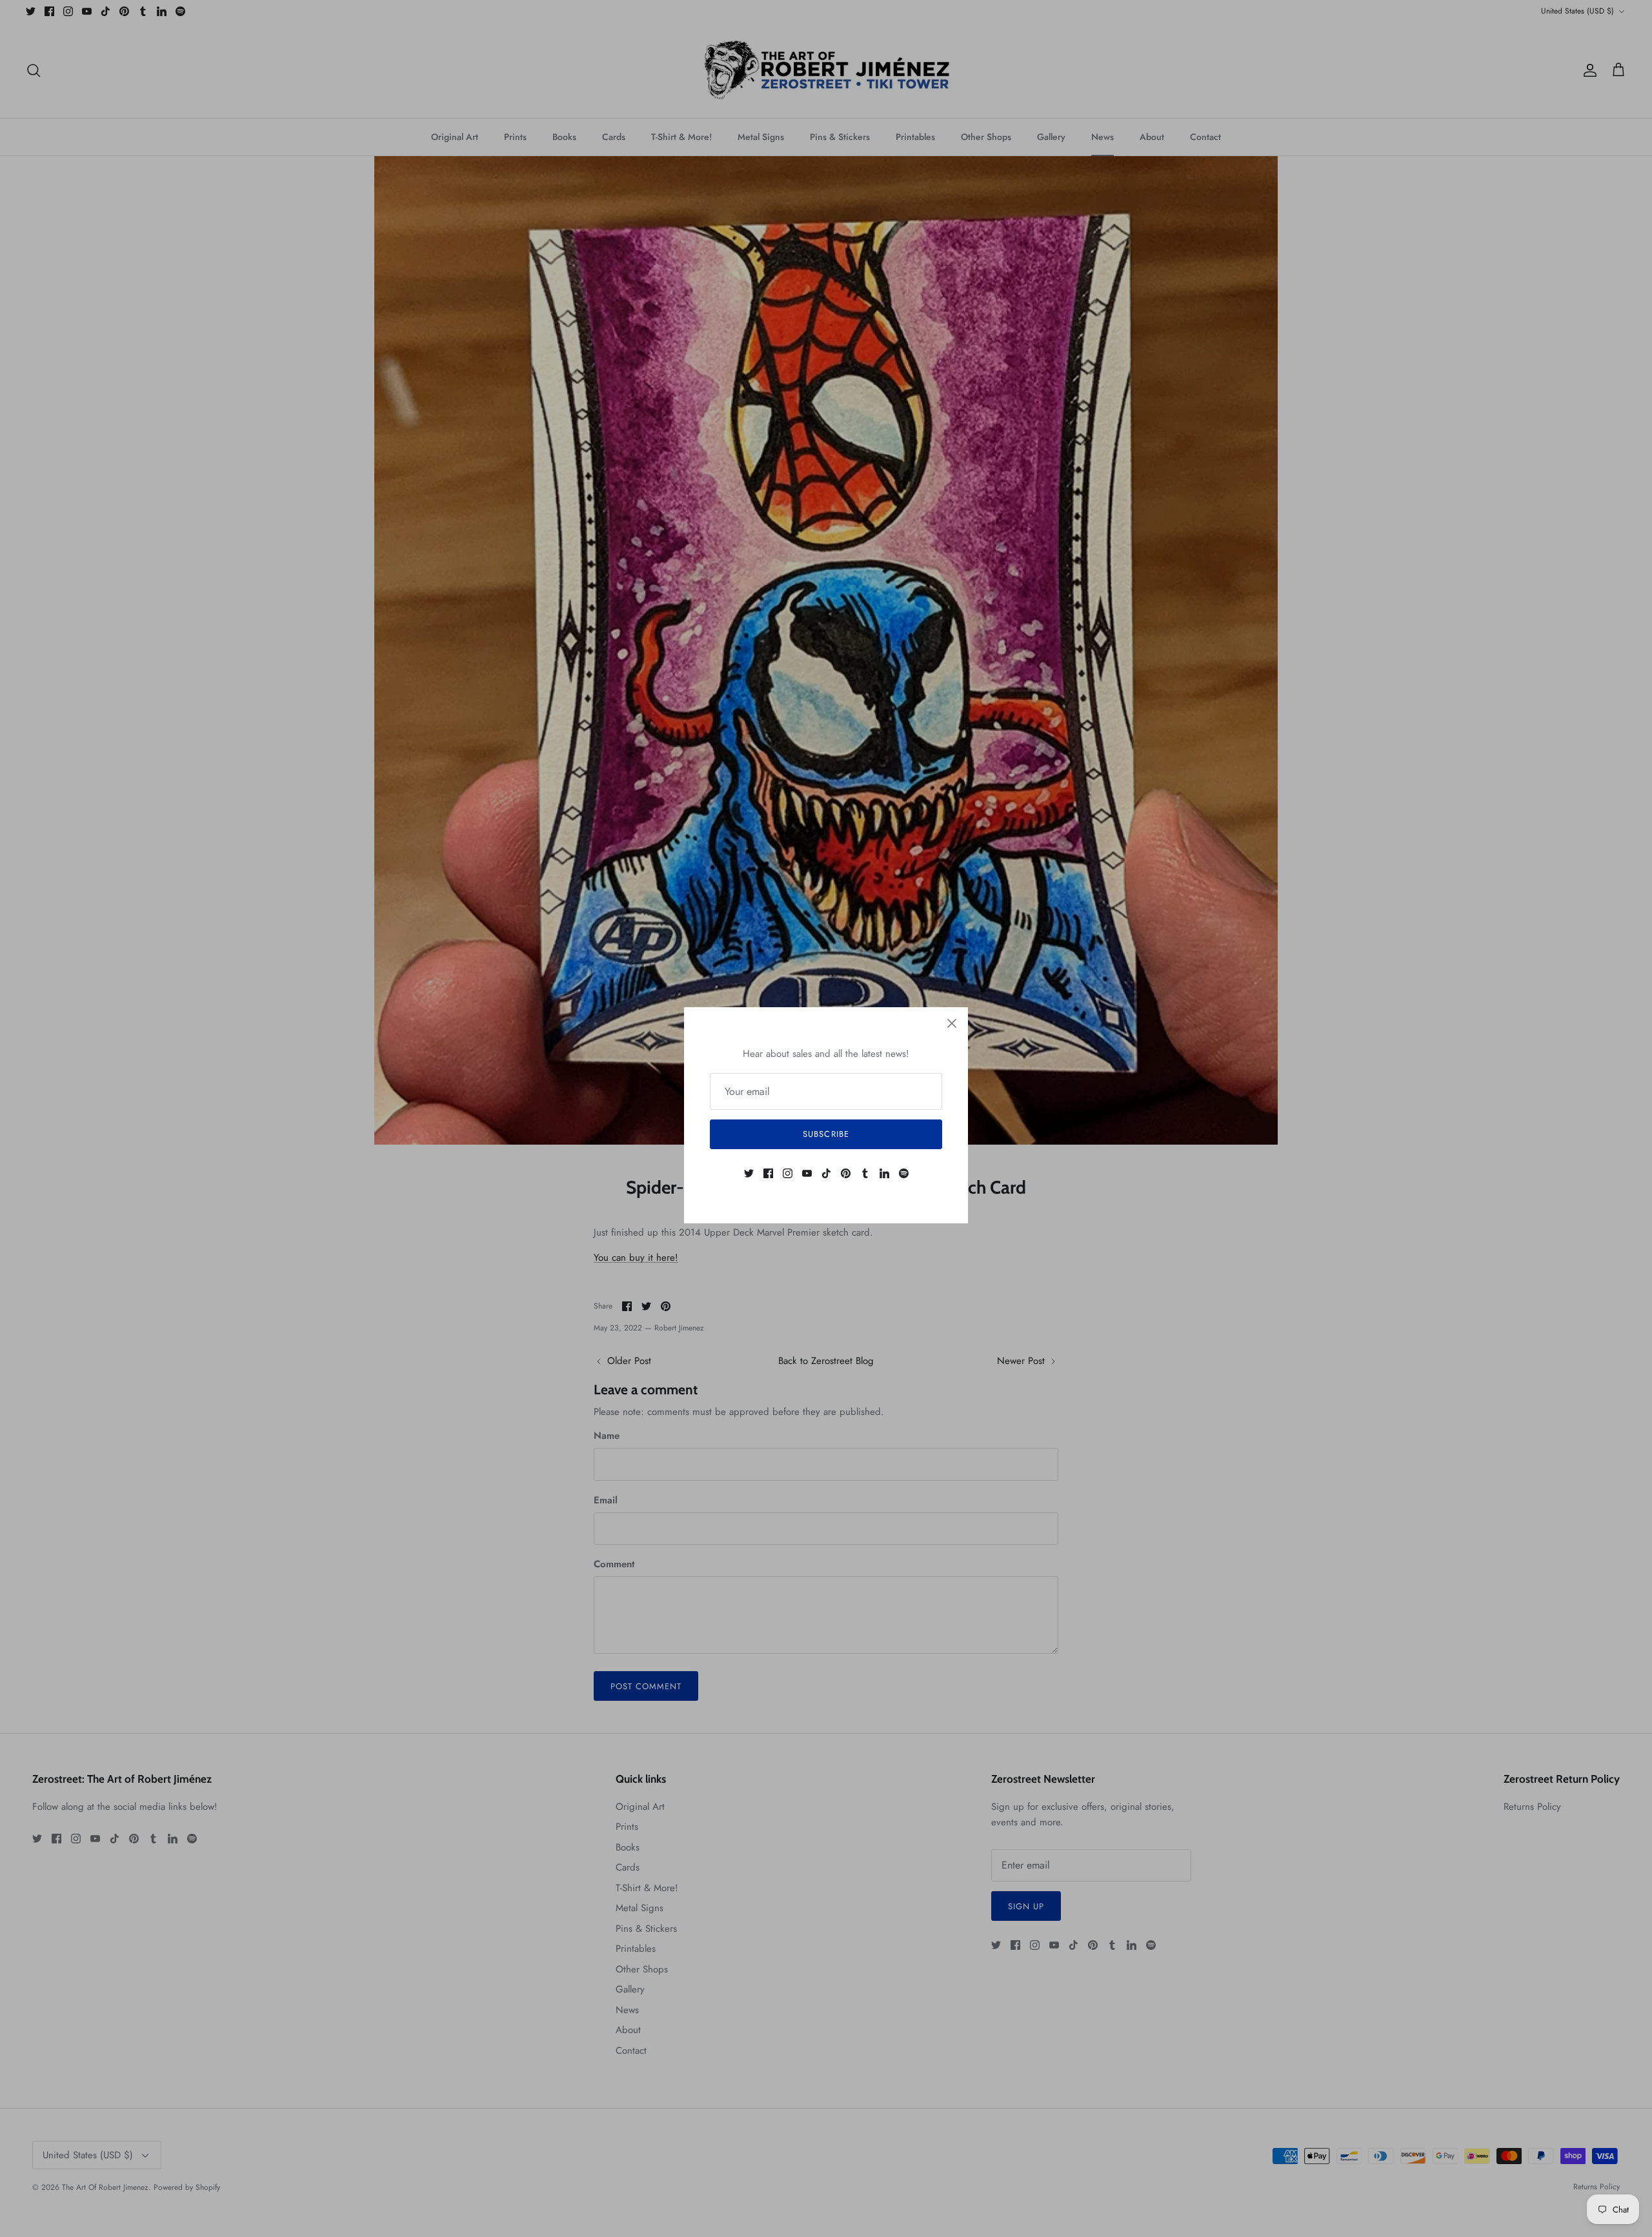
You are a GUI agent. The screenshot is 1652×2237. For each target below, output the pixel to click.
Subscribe (826, 1134)
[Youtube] (807, 1173)
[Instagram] (788, 1173)
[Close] (952, 1023)
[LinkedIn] (884, 1173)
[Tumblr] (865, 1173)
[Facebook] (768, 1173)
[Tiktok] (826, 1173)
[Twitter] (749, 1173)
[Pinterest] (846, 1173)
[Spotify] (904, 1173)
